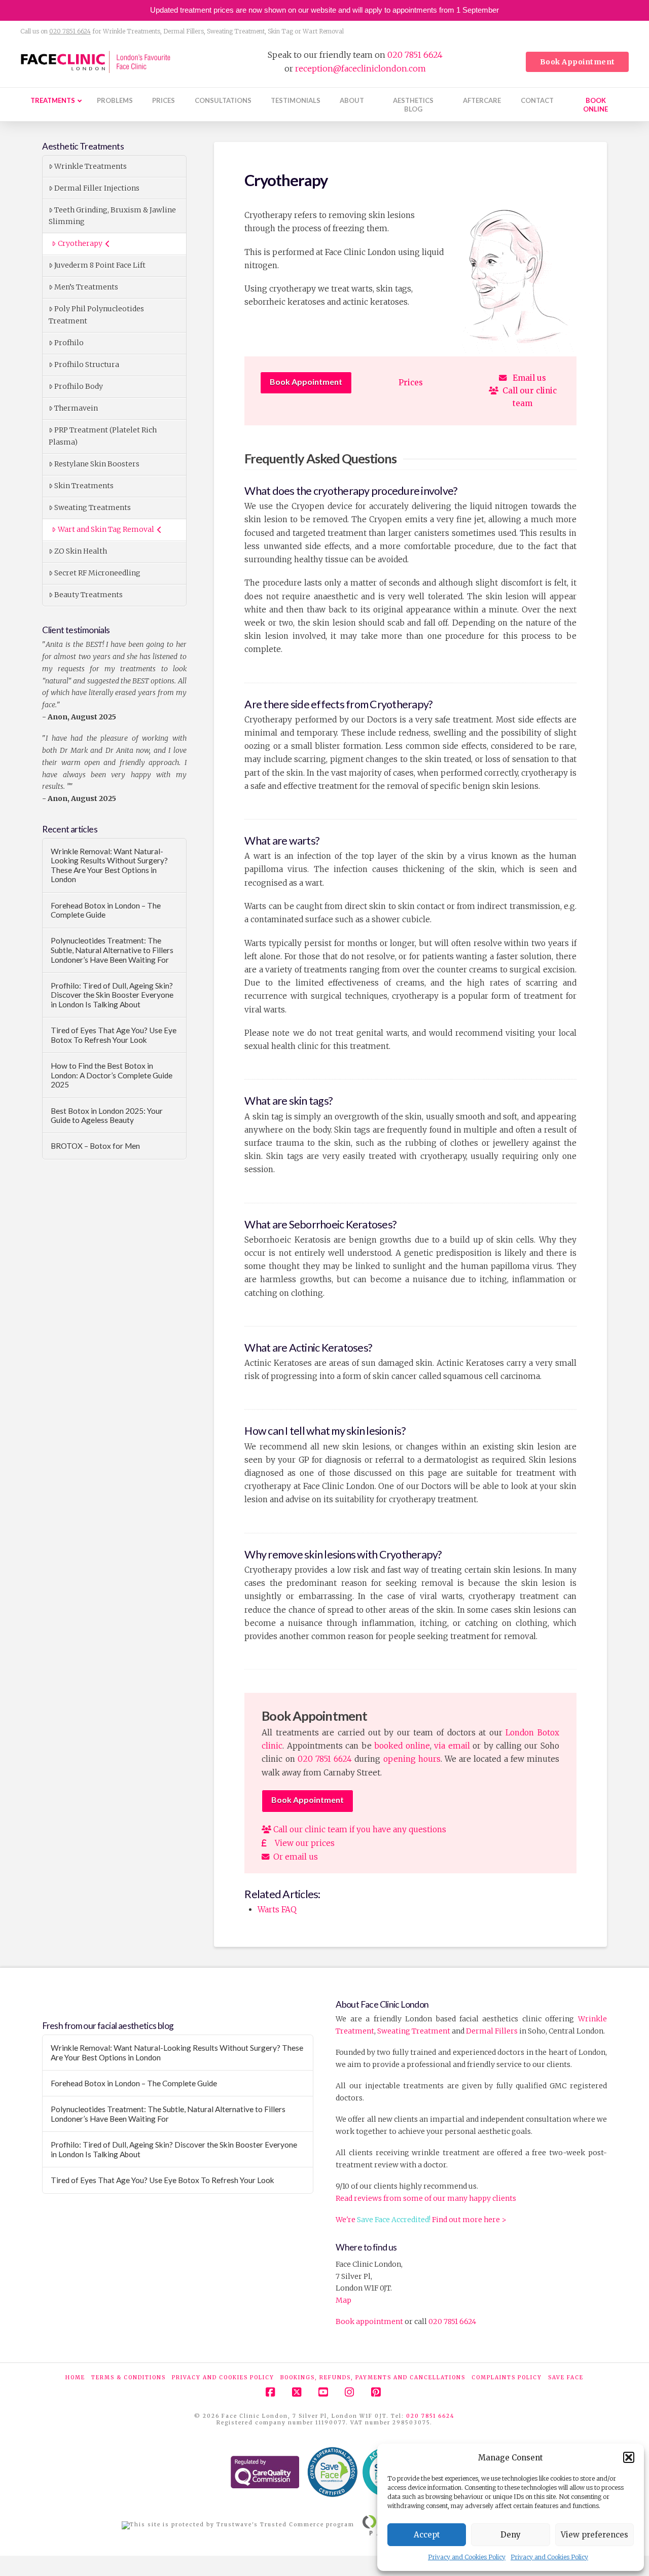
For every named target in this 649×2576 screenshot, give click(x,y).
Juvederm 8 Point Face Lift (100, 265)
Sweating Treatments (93, 507)
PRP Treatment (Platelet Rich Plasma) (103, 436)
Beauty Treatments (88, 595)
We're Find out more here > (421, 2220)
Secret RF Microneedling (97, 573)
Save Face (566, 2378)
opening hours (412, 1759)
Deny (511, 2535)
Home (75, 2378)
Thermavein (76, 408)
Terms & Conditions (129, 2378)
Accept (427, 2535)
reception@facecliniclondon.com (360, 68)
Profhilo (69, 343)
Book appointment (369, 2322)
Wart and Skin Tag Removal (106, 529)
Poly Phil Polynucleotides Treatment (96, 315)
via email (452, 1746)
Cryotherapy (80, 243)
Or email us (294, 1857)
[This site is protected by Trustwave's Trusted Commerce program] (238, 2525)
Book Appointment (306, 382)
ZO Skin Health (81, 551)
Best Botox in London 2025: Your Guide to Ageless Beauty (107, 1116)
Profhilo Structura (87, 365)
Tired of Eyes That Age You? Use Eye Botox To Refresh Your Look (114, 1035)
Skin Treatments (84, 486)
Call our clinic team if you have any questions (359, 1829)
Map (344, 2301)
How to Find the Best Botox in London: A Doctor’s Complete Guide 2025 (112, 1075)
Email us (526, 378)
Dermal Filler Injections (97, 188)
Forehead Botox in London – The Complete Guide (106, 910)
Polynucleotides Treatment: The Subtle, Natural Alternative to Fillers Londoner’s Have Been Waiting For (112, 950)
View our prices (301, 1843)
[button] (629, 2457)
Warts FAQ (277, 1910)
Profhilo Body (79, 386)
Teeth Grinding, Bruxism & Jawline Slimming (112, 216)
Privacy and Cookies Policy (467, 2557)
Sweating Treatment (414, 2031)
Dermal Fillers (492, 2031)
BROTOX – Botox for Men (95, 1146)
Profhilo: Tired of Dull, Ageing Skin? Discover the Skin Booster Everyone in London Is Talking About (112, 995)
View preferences (594, 2535)
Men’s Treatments (86, 287)
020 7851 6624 (70, 31)
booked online (402, 1746)
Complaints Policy (507, 2378)
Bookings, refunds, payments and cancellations (373, 2378)
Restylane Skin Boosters (97, 464)
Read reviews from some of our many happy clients (426, 2198)
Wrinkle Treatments (91, 166)
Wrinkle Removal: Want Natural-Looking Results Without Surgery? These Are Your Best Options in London (109, 865)
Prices (411, 383)
